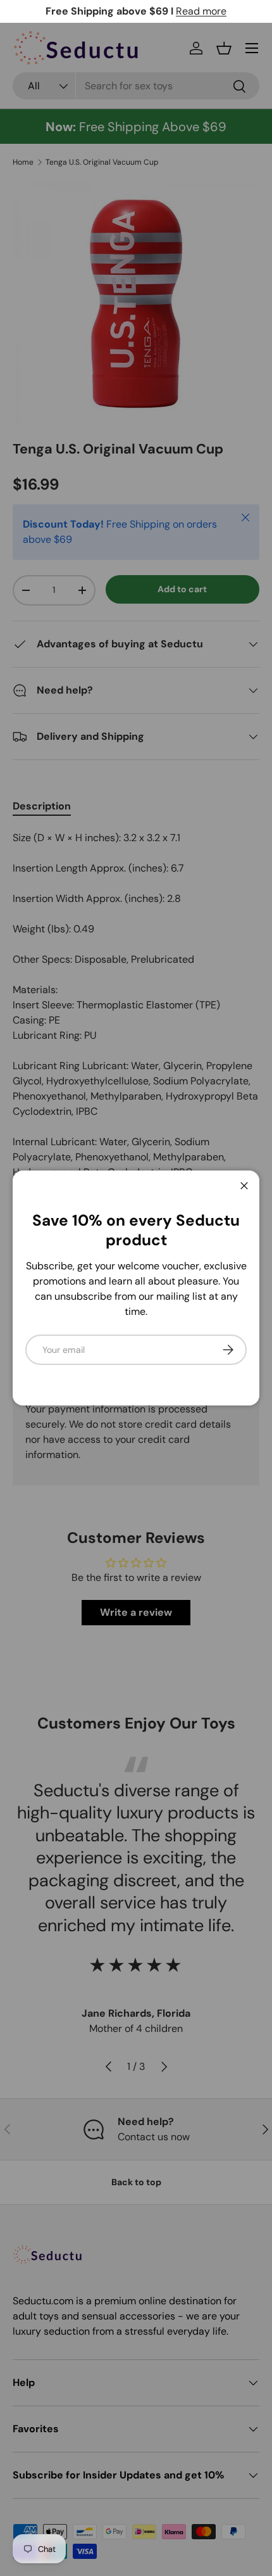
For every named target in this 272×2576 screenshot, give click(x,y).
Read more (201, 11)
